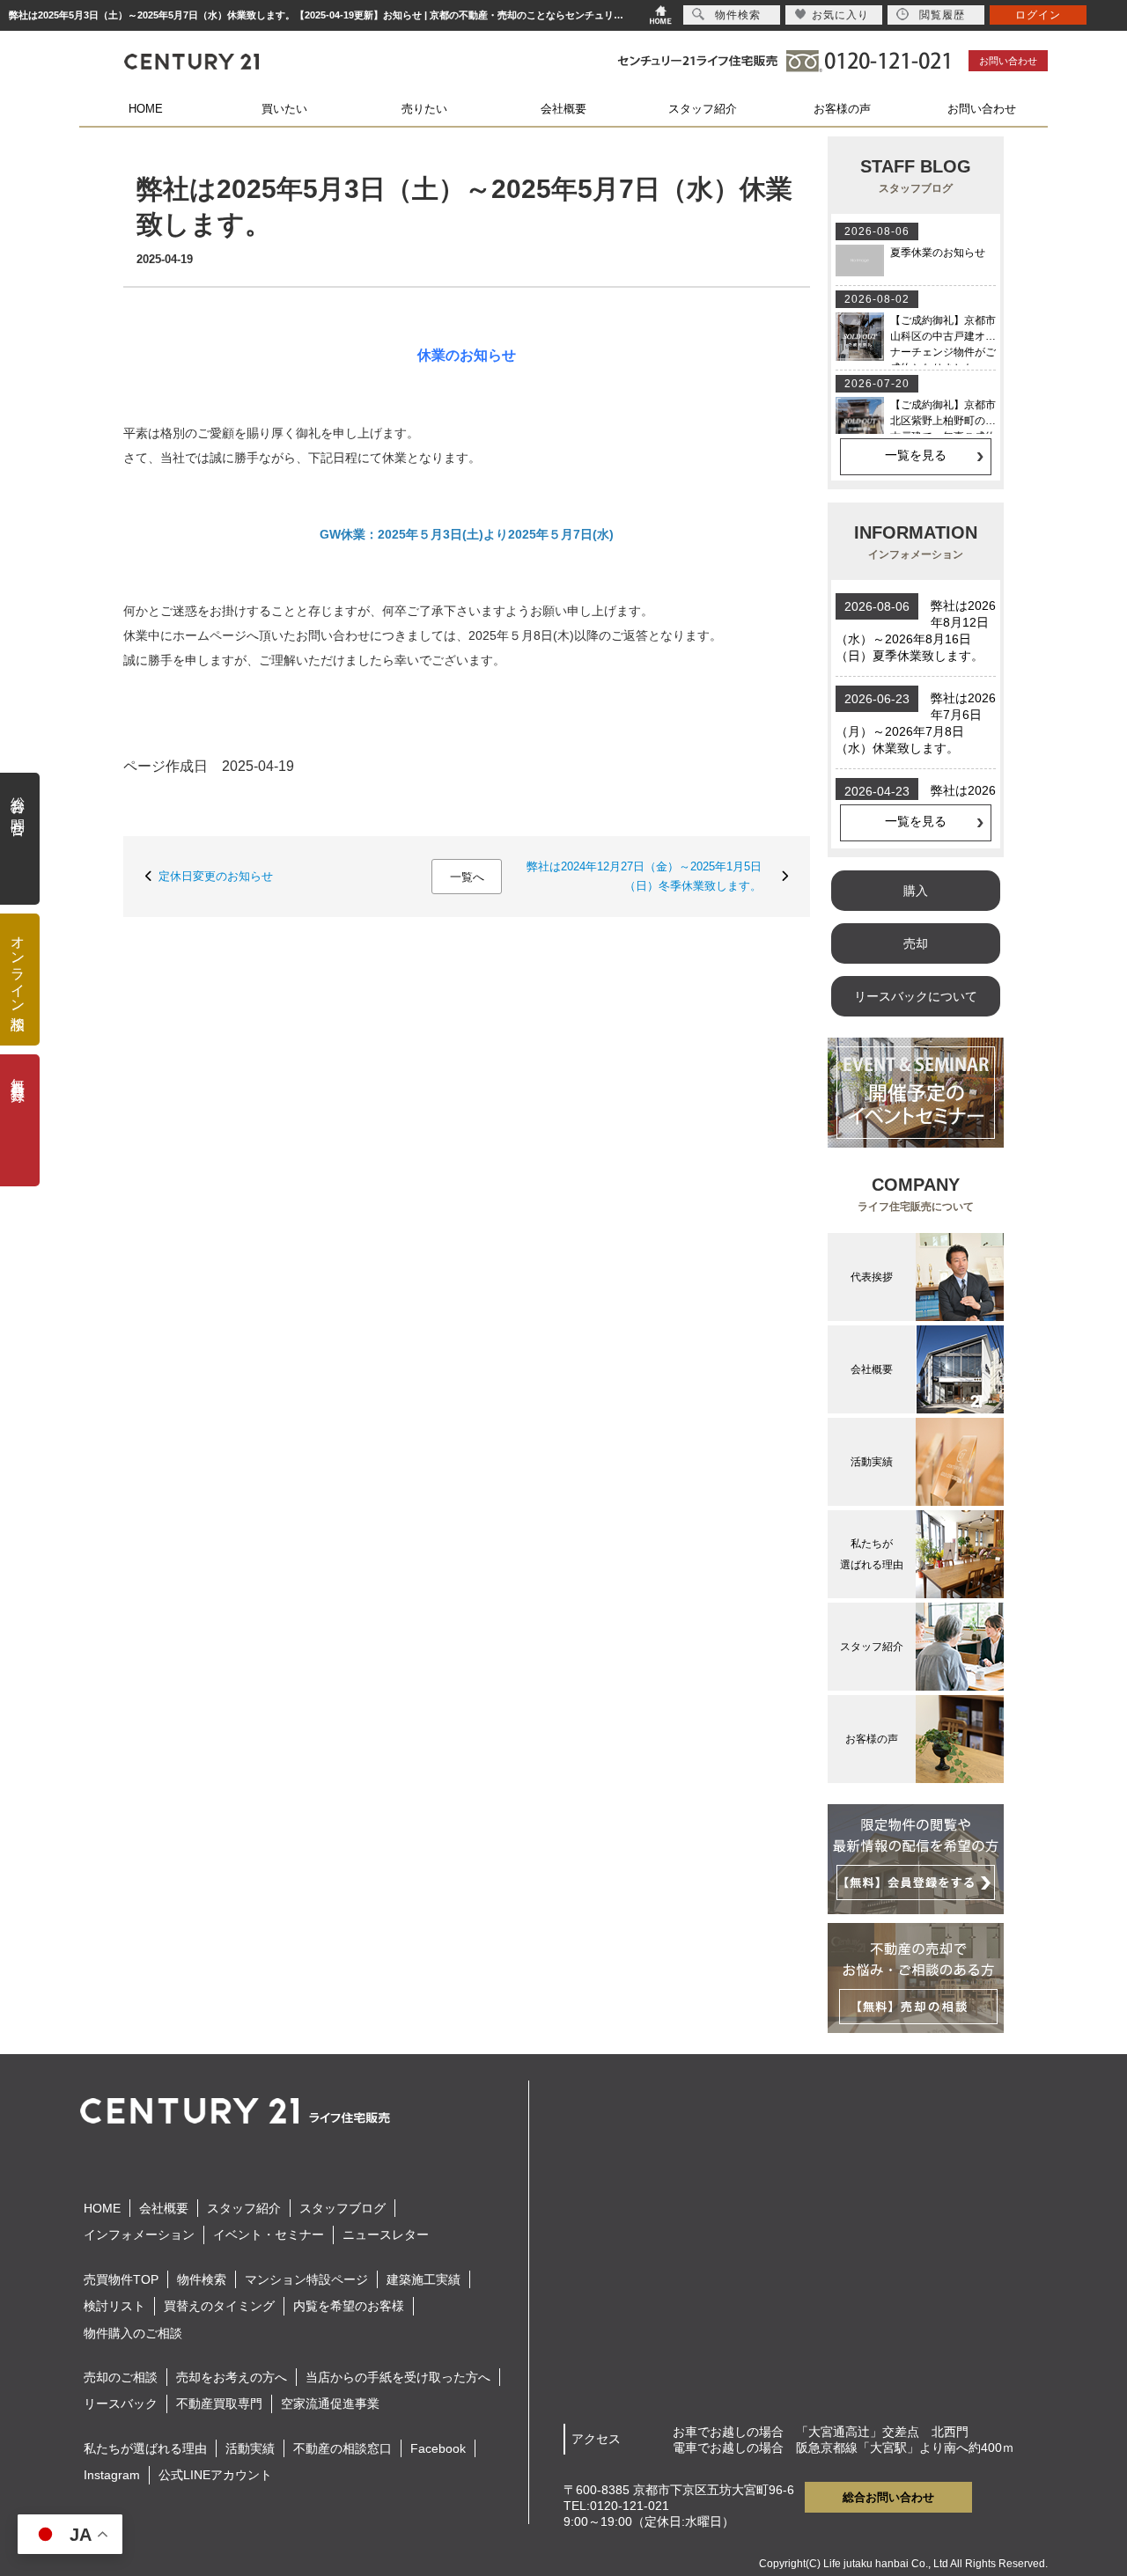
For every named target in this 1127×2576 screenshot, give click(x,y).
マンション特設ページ (306, 2279)
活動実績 (250, 2448)
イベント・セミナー (269, 2235)
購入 (916, 891)
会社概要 (563, 109)
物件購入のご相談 (133, 2333)
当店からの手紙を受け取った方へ (398, 2377)
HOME (146, 109)
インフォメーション (139, 2235)
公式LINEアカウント (215, 2475)
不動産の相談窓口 (343, 2448)
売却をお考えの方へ (232, 2377)
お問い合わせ (1008, 61)
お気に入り (840, 15)
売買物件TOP (121, 2279)
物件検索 (202, 2279)
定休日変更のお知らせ (216, 876)
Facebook (438, 2448)
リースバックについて (916, 996)
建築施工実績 (424, 2279)
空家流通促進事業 (330, 2404)
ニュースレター (386, 2235)
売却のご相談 (121, 2377)
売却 (916, 943)
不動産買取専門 (219, 2404)
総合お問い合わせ (888, 2497)
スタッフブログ (343, 2208)
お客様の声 (842, 109)
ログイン (1038, 15)
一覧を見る (916, 455)
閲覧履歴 (942, 15)
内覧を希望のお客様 (349, 2306)
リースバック (121, 2404)
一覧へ (467, 877)
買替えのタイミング (219, 2306)
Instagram (112, 2475)
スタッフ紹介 (703, 109)
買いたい (284, 109)
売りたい (424, 109)
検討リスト (114, 2306)
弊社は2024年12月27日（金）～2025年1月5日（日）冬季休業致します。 (644, 876)
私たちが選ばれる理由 (145, 2448)
